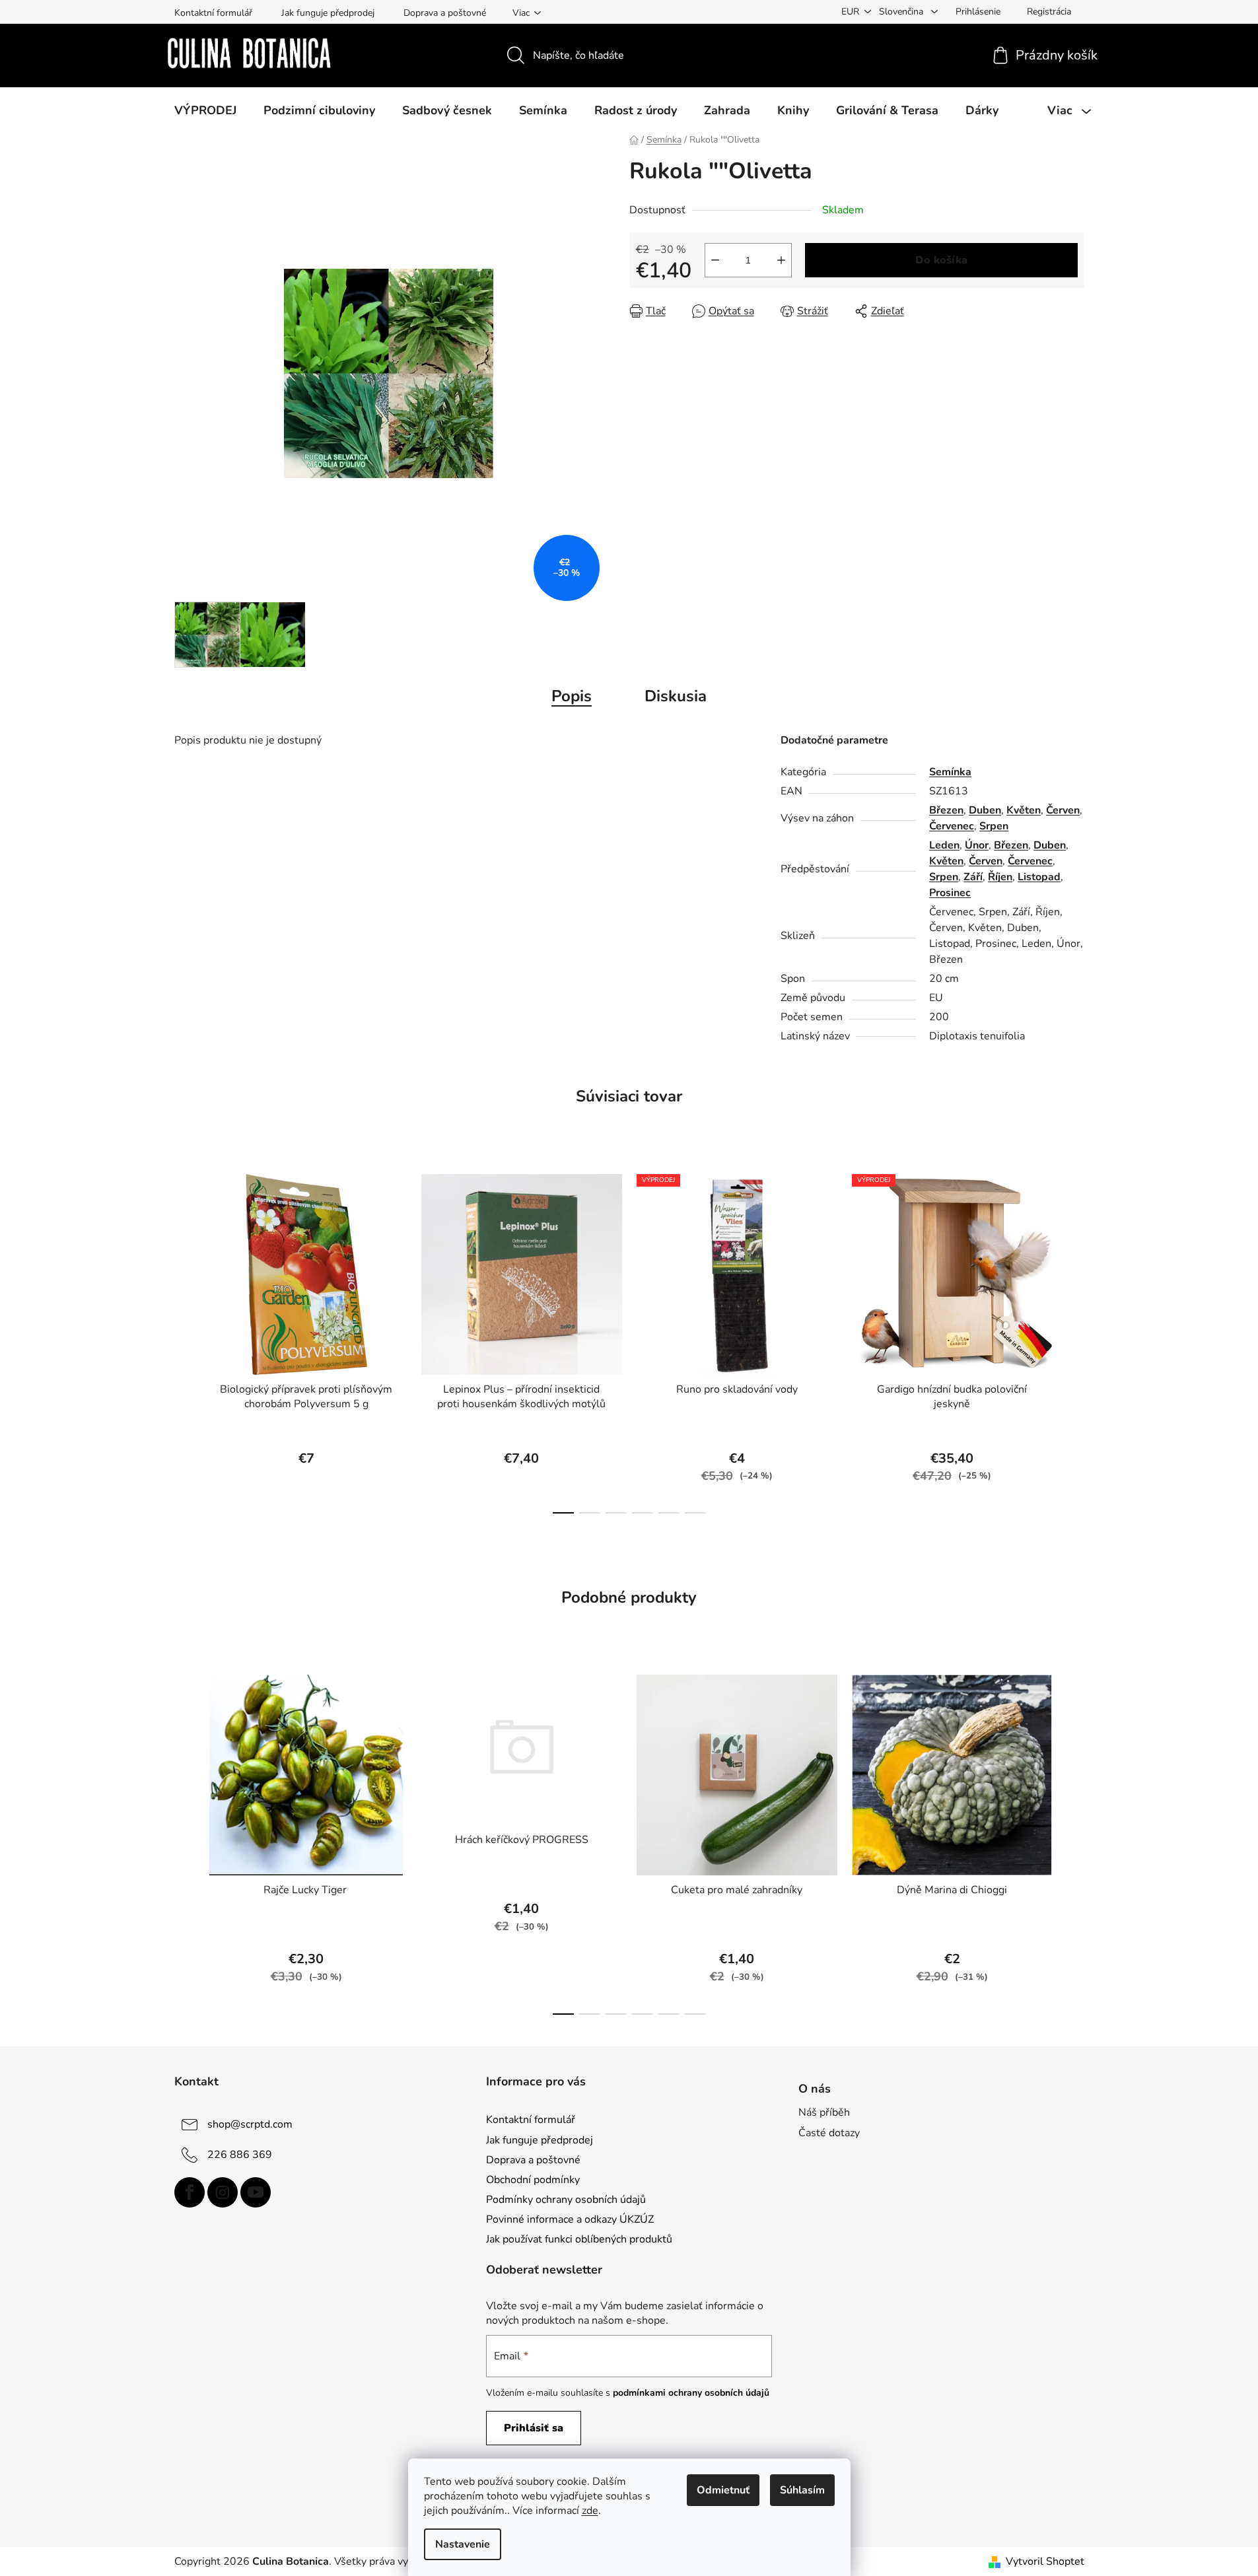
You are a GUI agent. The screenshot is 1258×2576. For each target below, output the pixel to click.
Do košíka (941, 260)
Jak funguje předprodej (328, 13)
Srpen (994, 826)
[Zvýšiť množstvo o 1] (781, 260)
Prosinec (950, 893)
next (1074, 1340)
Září (973, 877)
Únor (977, 845)
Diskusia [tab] (676, 696)
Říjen (1000, 877)
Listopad (1039, 877)
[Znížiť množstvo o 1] (715, 260)
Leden (944, 845)
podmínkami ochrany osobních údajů (691, 2393)
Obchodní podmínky (533, 2180)
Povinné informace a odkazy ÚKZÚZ (570, 2219)
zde (590, 2511)
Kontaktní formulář (213, 13)
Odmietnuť (723, 2490)
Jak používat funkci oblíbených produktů (579, 2239)
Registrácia (1049, 12)
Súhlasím (802, 2490)
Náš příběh (824, 2112)
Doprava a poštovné (445, 13)
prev (185, 1340)
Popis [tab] (572, 696)
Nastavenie (463, 2544)
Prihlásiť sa (534, 2428)
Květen (1024, 810)
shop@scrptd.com (250, 2124)
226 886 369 (240, 2155)
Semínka (950, 772)
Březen (946, 810)
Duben (985, 810)
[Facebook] (190, 2192)
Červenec (952, 826)
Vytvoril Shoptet (1045, 2561)
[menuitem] (205, 110)
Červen (1063, 810)
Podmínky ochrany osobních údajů (566, 2200)
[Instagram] (223, 2192)
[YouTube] (256, 2192)
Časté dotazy (829, 2133)
